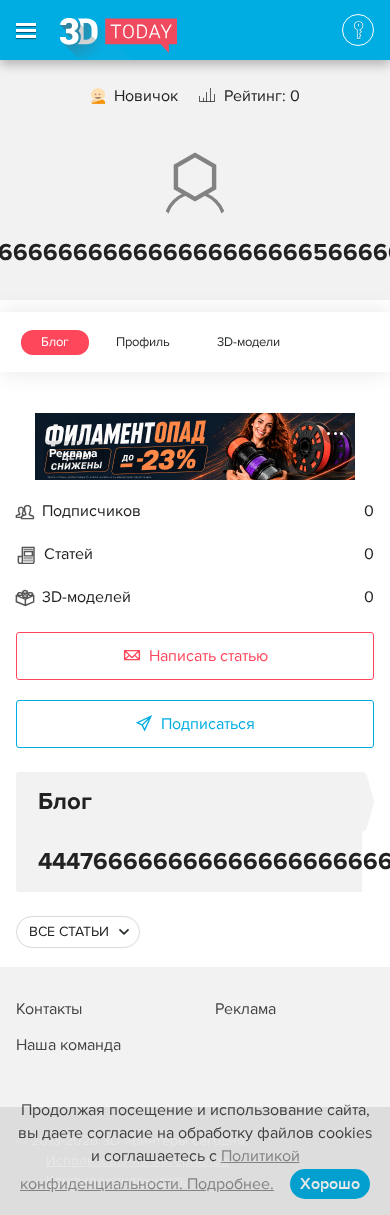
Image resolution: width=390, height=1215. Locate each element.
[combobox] (78, 932)
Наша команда (68, 1045)
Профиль (143, 342)
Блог (55, 342)
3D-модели (248, 342)
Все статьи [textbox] (69, 931)
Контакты (49, 1009)
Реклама (73, 453)
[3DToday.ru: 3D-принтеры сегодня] (118, 39)
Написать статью (208, 656)
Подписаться (208, 724)
